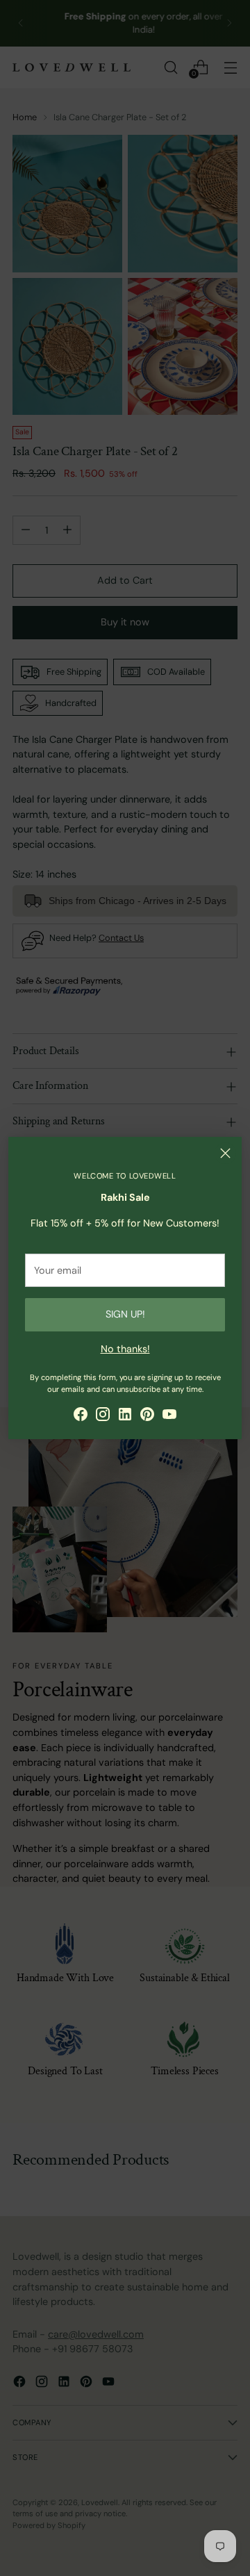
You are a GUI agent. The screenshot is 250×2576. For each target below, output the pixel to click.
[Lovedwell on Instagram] (103, 1417)
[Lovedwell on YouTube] (169, 1417)
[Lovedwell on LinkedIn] (125, 1417)
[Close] (225, 1153)
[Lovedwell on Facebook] (81, 1417)
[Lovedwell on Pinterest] (147, 1417)
